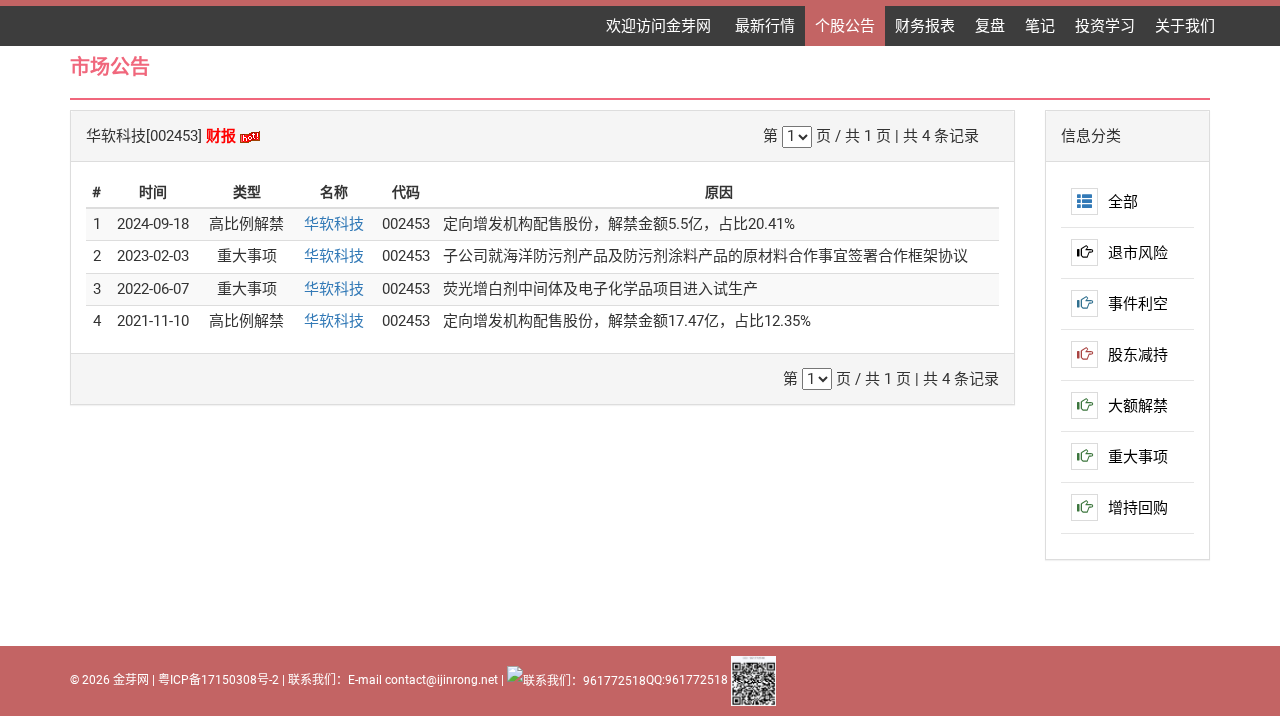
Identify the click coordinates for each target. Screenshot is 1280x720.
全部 (1123, 202)
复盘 (990, 26)
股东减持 (1138, 355)
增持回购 (1138, 508)
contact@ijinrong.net (441, 680)
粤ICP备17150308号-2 (218, 680)
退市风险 (1138, 253)
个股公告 (845, 26)
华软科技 (334, 224)
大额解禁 (1138, 406)
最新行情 (765, 26)
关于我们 (1185, 26)
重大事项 (1138, 457)
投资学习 (1105, 26)
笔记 (1040, 26)
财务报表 (925, 26)
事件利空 (1138, 304)
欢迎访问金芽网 (660, 26)
